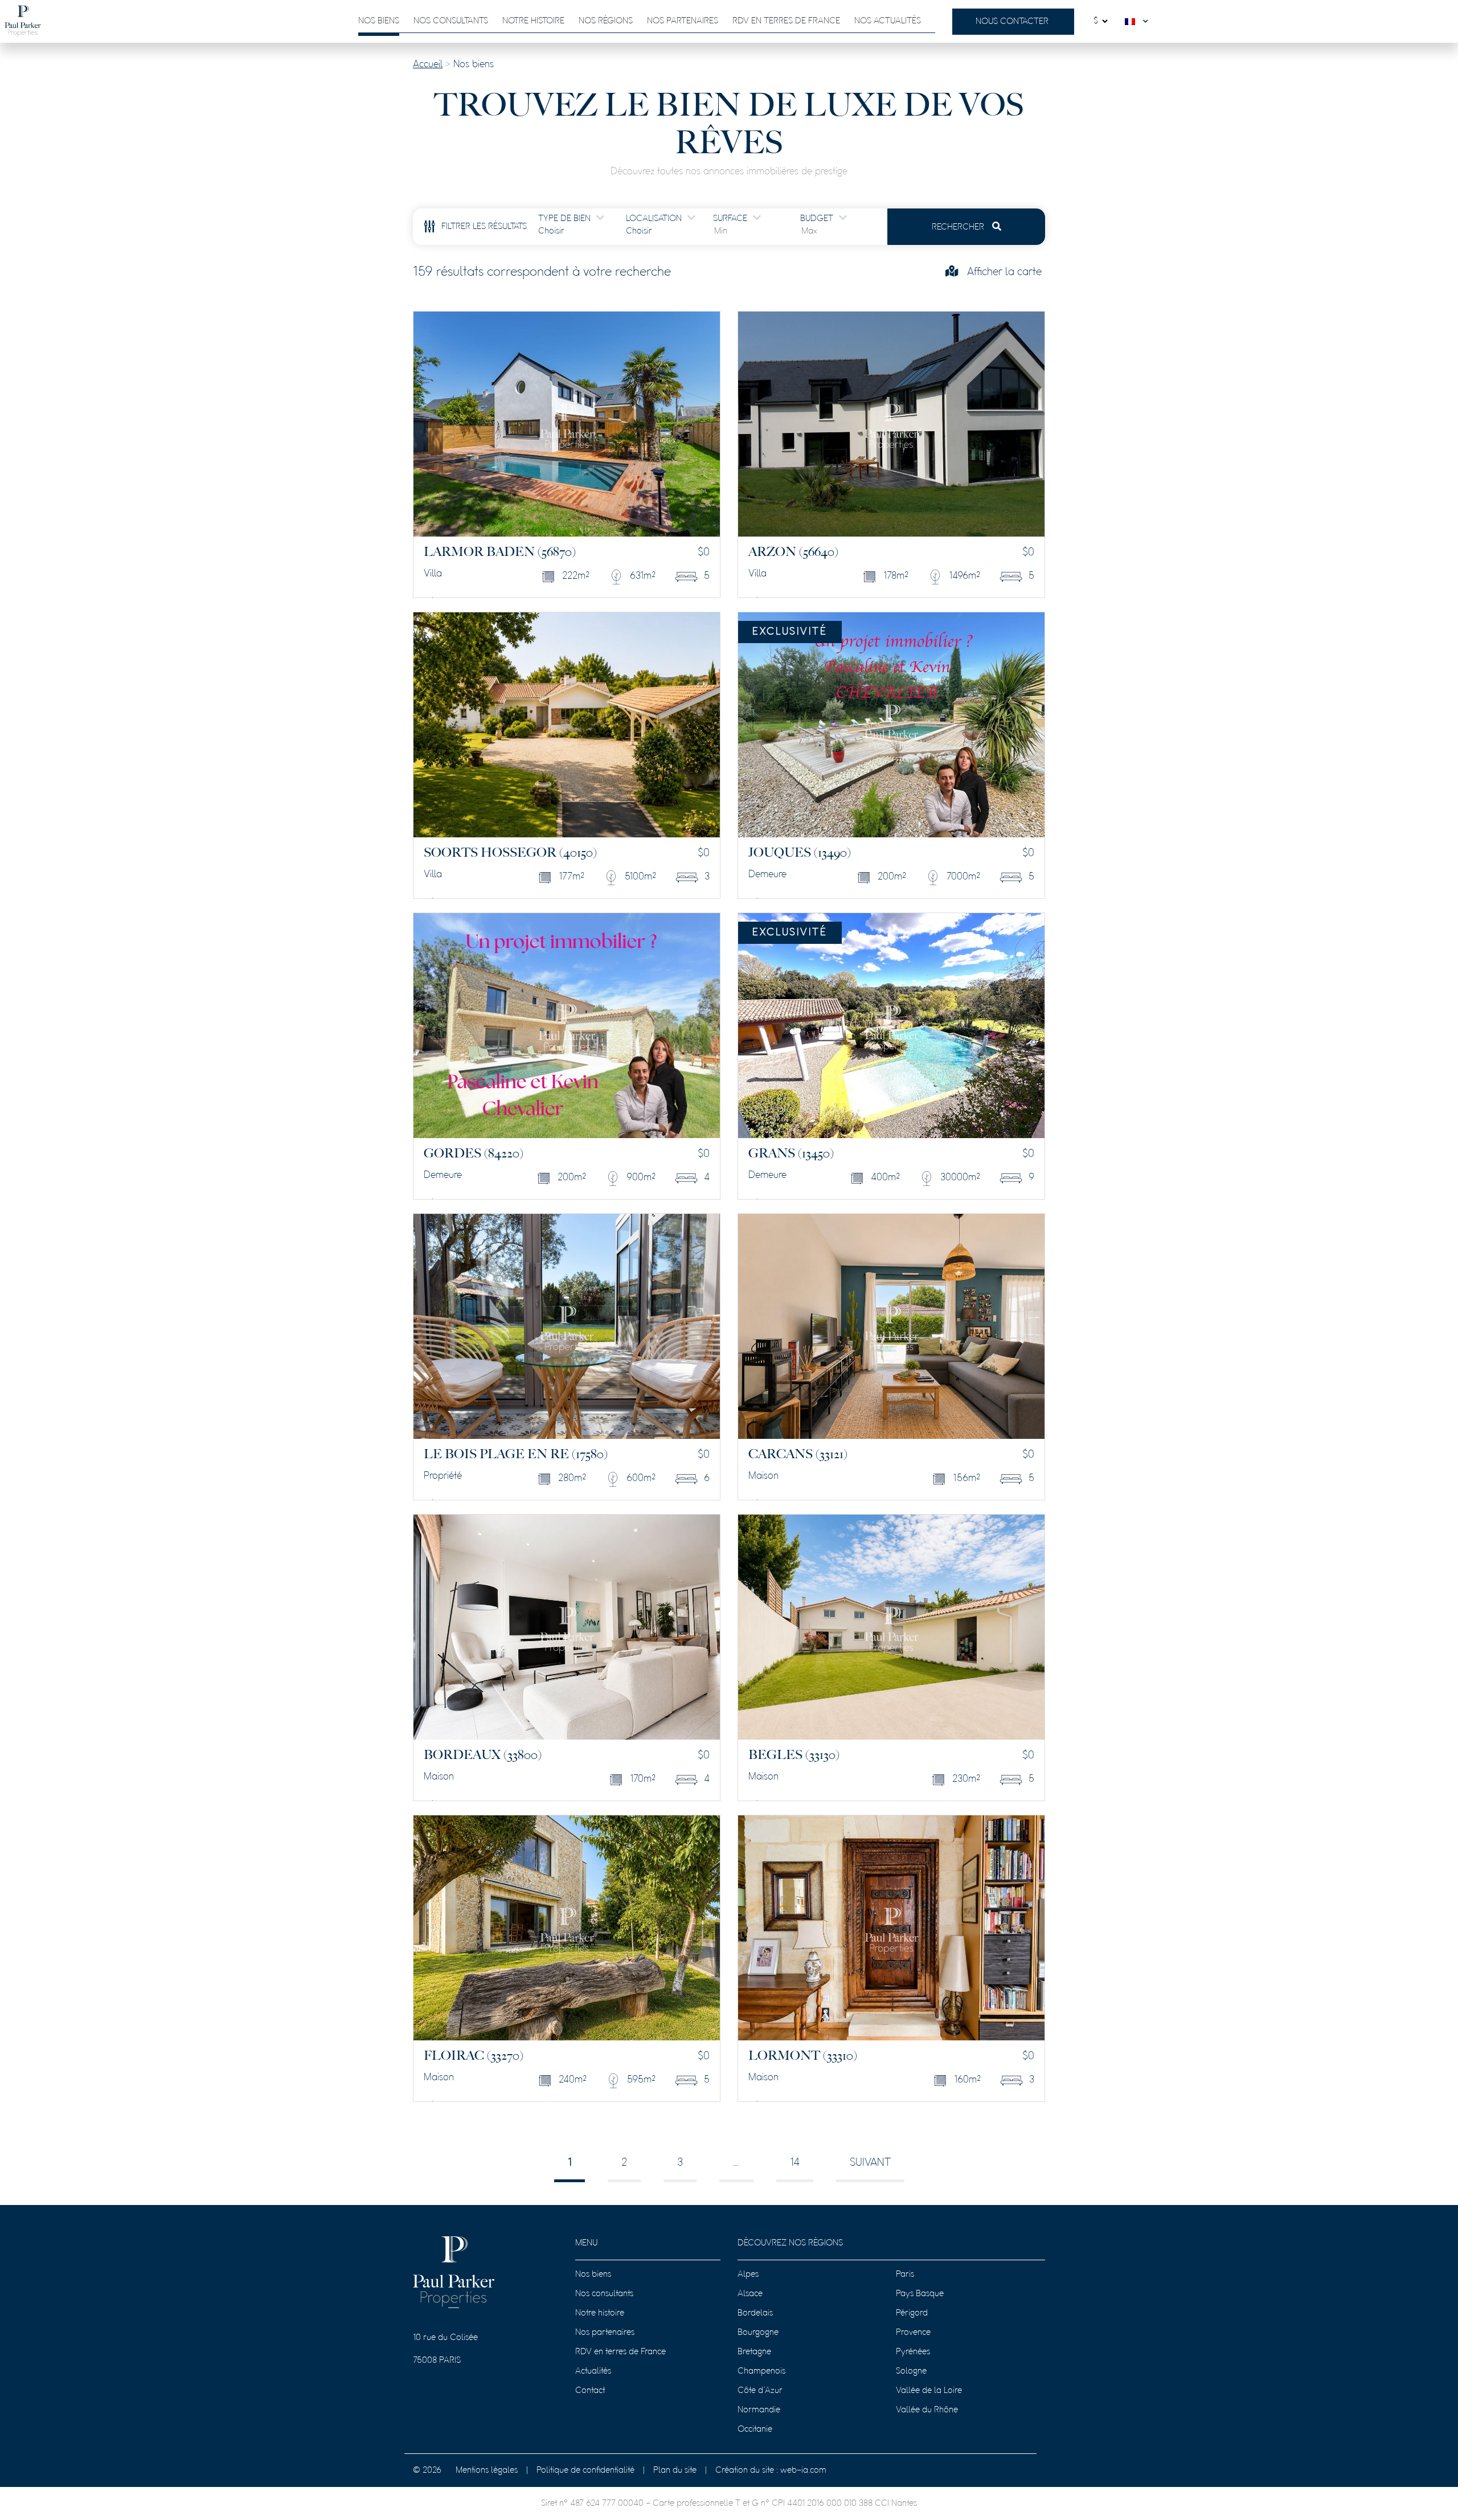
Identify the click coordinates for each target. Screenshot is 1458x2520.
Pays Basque (920, 2294)
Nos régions (606, 21)
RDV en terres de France (621, 2352)
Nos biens (379, 21)
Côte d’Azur (760, 2391)
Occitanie (755, 2429)
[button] (1139, 21)
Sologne (911, 2371)
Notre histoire (533, 21)
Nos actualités (888, 21)
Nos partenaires (683, 21)
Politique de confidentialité (585, 2470)
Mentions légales (487, 2470)
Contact (590, 2391)
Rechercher (959, 227)
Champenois (761, 2371)
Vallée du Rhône (927, 2410)
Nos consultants (451, 21)
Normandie (759, 2410)
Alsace (750, 2294)
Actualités (593, 2371)
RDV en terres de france (786, 21)
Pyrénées (913, 2352)
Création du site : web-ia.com (771, 2470)
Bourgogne (758, 2333)
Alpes (748, 2274)
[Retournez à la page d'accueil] (23, 21)
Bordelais (755, 2313)
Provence (913, 2333)
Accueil (428, 65)
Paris (905, 2274)
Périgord (912, 2313)
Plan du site (675, 2470)
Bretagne (754, 2352)
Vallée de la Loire (929, 2391)
